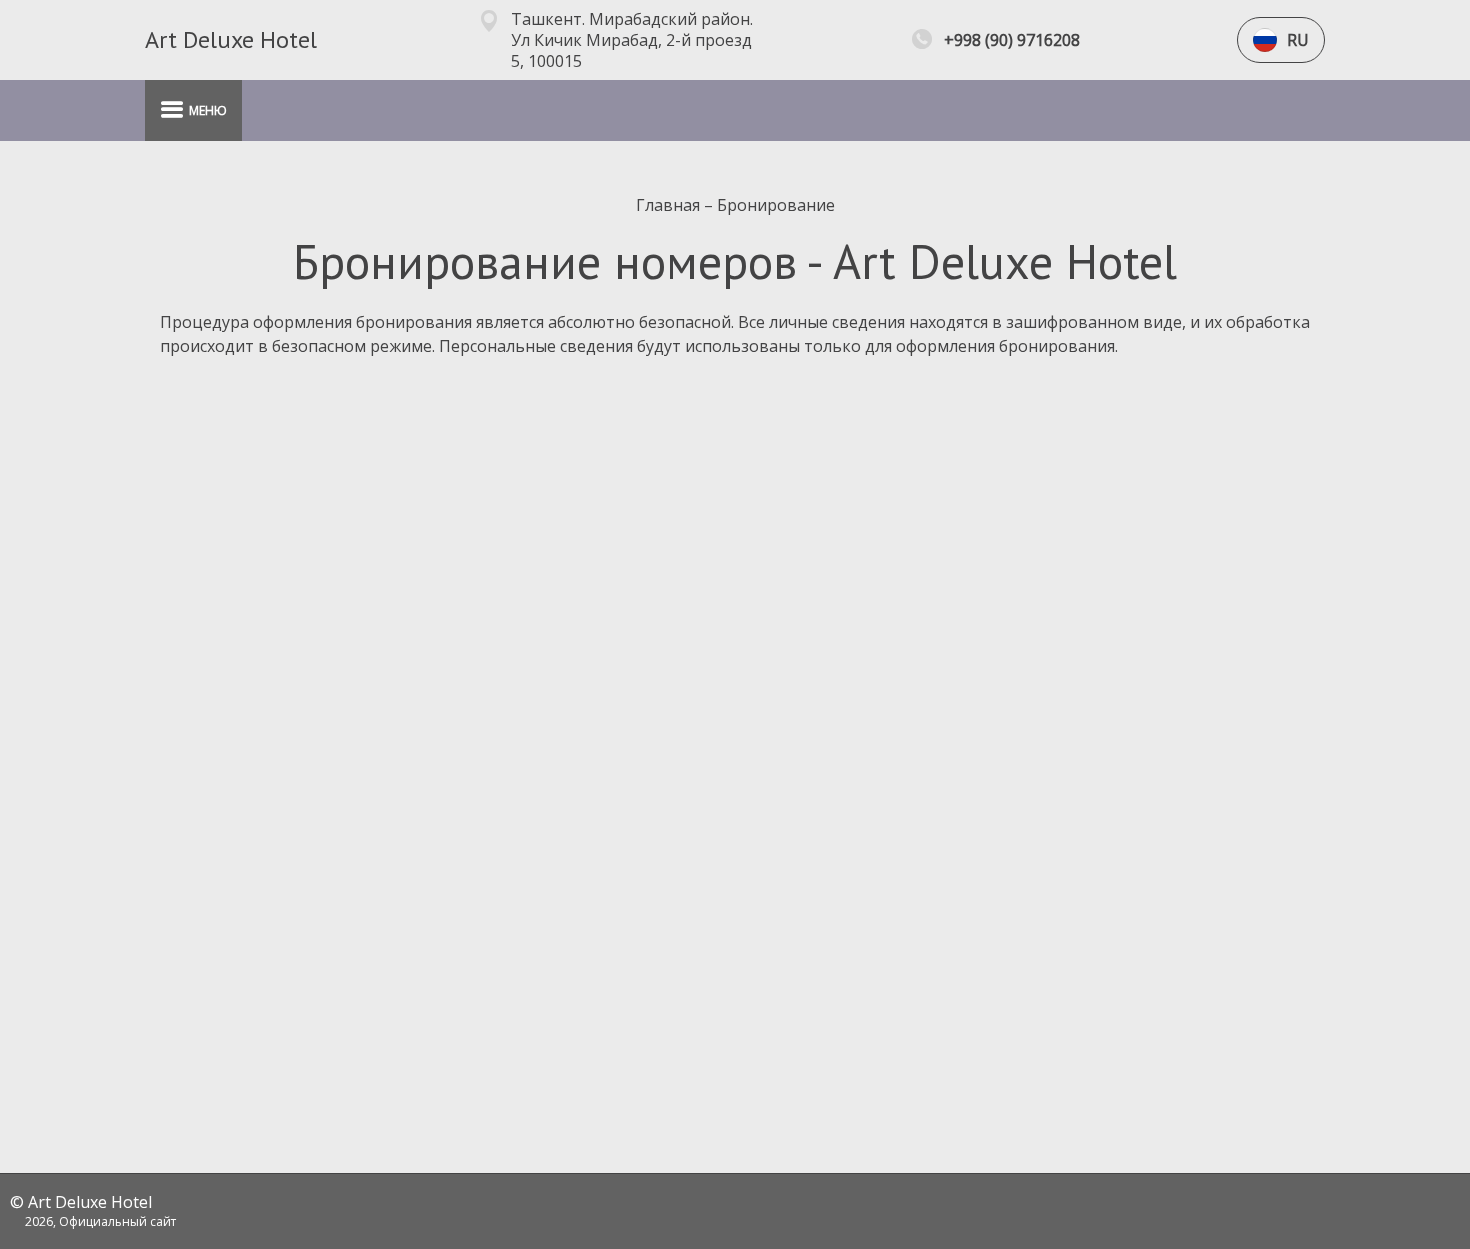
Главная (670, 205)
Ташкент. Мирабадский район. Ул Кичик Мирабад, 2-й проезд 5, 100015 (632, 40)
